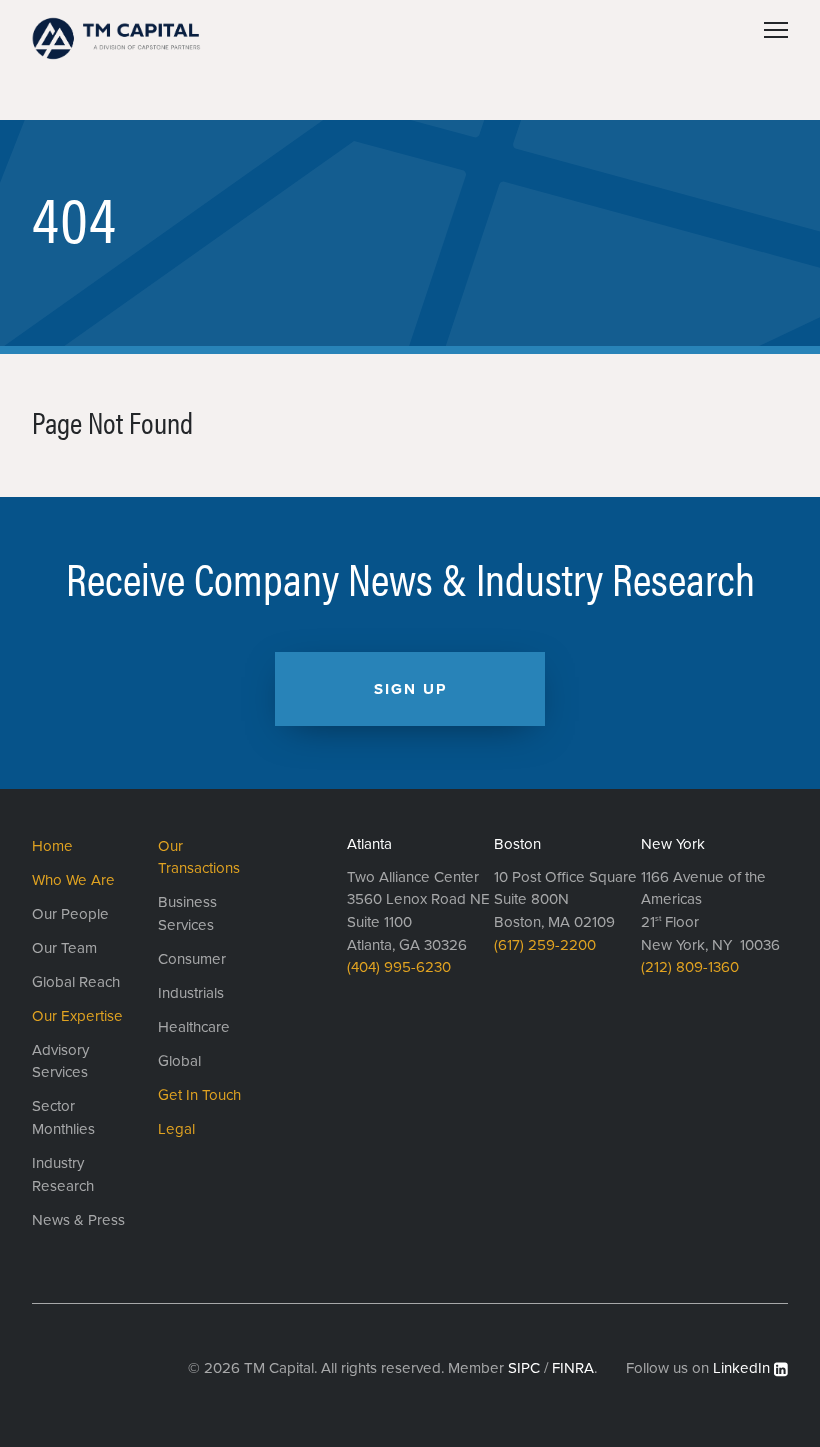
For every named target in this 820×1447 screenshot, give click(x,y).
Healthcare (194, 1027)
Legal (176, 1129)
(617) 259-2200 (545, 945)
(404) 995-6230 (399, 967)
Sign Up (410, 689)
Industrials (191, 993)
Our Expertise (77, 1016)
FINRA (573, 1368)
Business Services (187, 913)
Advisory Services (60, 1061)
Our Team (64, 948)
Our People (70, 914)
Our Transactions (199, 857)
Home (52, 846)
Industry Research (63, 1174)
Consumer (192, 959)
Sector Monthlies (63, 1117)
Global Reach (76, 982)
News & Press (78, 1220)
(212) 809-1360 (690, 967)
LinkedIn (741, 1368)
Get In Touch (199, 1095)
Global (179, 1061)
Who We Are (73, 880)
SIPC (524, 1368)
